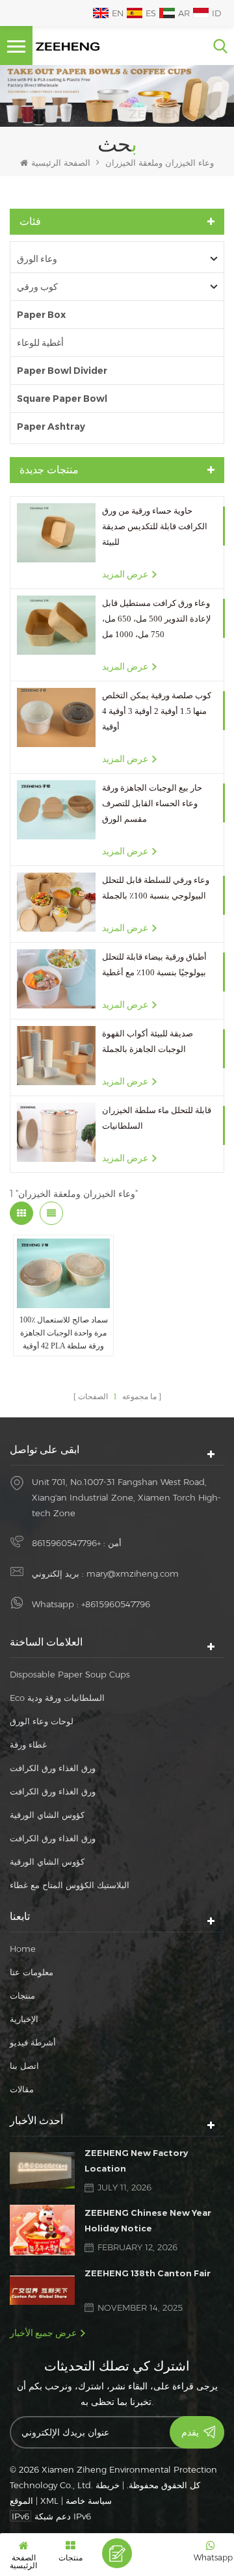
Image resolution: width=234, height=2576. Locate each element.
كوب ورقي (37, 287)
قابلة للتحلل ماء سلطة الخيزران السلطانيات (157, 1118)
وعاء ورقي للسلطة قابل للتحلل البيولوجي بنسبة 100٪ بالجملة (156, 888)
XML (49, 2501)
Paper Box (41, 315)
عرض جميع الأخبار (43, 2333)
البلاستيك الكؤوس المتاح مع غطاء (70, 1885)
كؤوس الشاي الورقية (47, 1815)
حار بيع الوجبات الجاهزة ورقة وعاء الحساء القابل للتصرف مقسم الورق (152, 803)
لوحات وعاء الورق (42, 1721)
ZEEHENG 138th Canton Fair (148, 2273)
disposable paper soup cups (70, 1674)
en (118, 13)
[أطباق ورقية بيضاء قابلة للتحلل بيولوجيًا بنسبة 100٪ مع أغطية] (56, 979)
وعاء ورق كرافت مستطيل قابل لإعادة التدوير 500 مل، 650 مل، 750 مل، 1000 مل (156, 619)
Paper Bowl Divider (62, 371)
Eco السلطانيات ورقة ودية (57, 1698)
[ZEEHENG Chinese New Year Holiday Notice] (42, 2230)
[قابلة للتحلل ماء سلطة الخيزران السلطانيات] (56, 1132)
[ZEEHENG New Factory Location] (42, 2170)
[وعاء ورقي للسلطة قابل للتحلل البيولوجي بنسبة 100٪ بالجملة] (56, 902)
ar (184, 13)
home (23, 1949)
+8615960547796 (66, 1543)
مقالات (22, 2089)
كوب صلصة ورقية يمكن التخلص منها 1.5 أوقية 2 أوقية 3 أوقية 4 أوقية (157, 711)
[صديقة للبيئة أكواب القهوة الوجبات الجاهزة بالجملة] (56, 1056)
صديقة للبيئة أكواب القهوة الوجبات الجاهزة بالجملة (148, 1041)
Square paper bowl (62, 399)
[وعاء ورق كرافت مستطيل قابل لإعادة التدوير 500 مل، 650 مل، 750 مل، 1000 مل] (56, 625)
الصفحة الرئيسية (61, 163)
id (216, 13)
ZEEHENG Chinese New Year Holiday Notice (148, 2220)
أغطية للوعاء (40, 343)
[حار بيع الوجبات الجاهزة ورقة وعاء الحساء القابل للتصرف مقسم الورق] (56, 810)
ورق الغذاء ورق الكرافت (53, 1768)
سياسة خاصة (89, 2501)
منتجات (22, 1995)
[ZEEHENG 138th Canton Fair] (42, 2290)
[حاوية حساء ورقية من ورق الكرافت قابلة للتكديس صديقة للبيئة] (56, 533)
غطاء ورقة (28, 1744)
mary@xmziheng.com (133, 1573)
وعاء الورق (37, 259)
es (151, 13)
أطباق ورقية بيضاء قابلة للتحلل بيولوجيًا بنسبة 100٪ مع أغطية (154, 965)
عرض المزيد (125, 574)
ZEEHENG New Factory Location (136, 2161)
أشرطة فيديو (33, 2042)
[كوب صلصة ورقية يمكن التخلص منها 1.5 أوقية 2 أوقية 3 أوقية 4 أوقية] (56, 717)
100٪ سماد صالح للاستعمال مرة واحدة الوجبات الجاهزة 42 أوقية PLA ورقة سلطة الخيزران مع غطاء (64, 1334)
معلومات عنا (32, 1972)
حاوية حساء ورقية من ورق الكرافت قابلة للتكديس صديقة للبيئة (155, 526)
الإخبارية (24, 2019)
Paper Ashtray (51, 427)
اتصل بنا (24, 2066)
